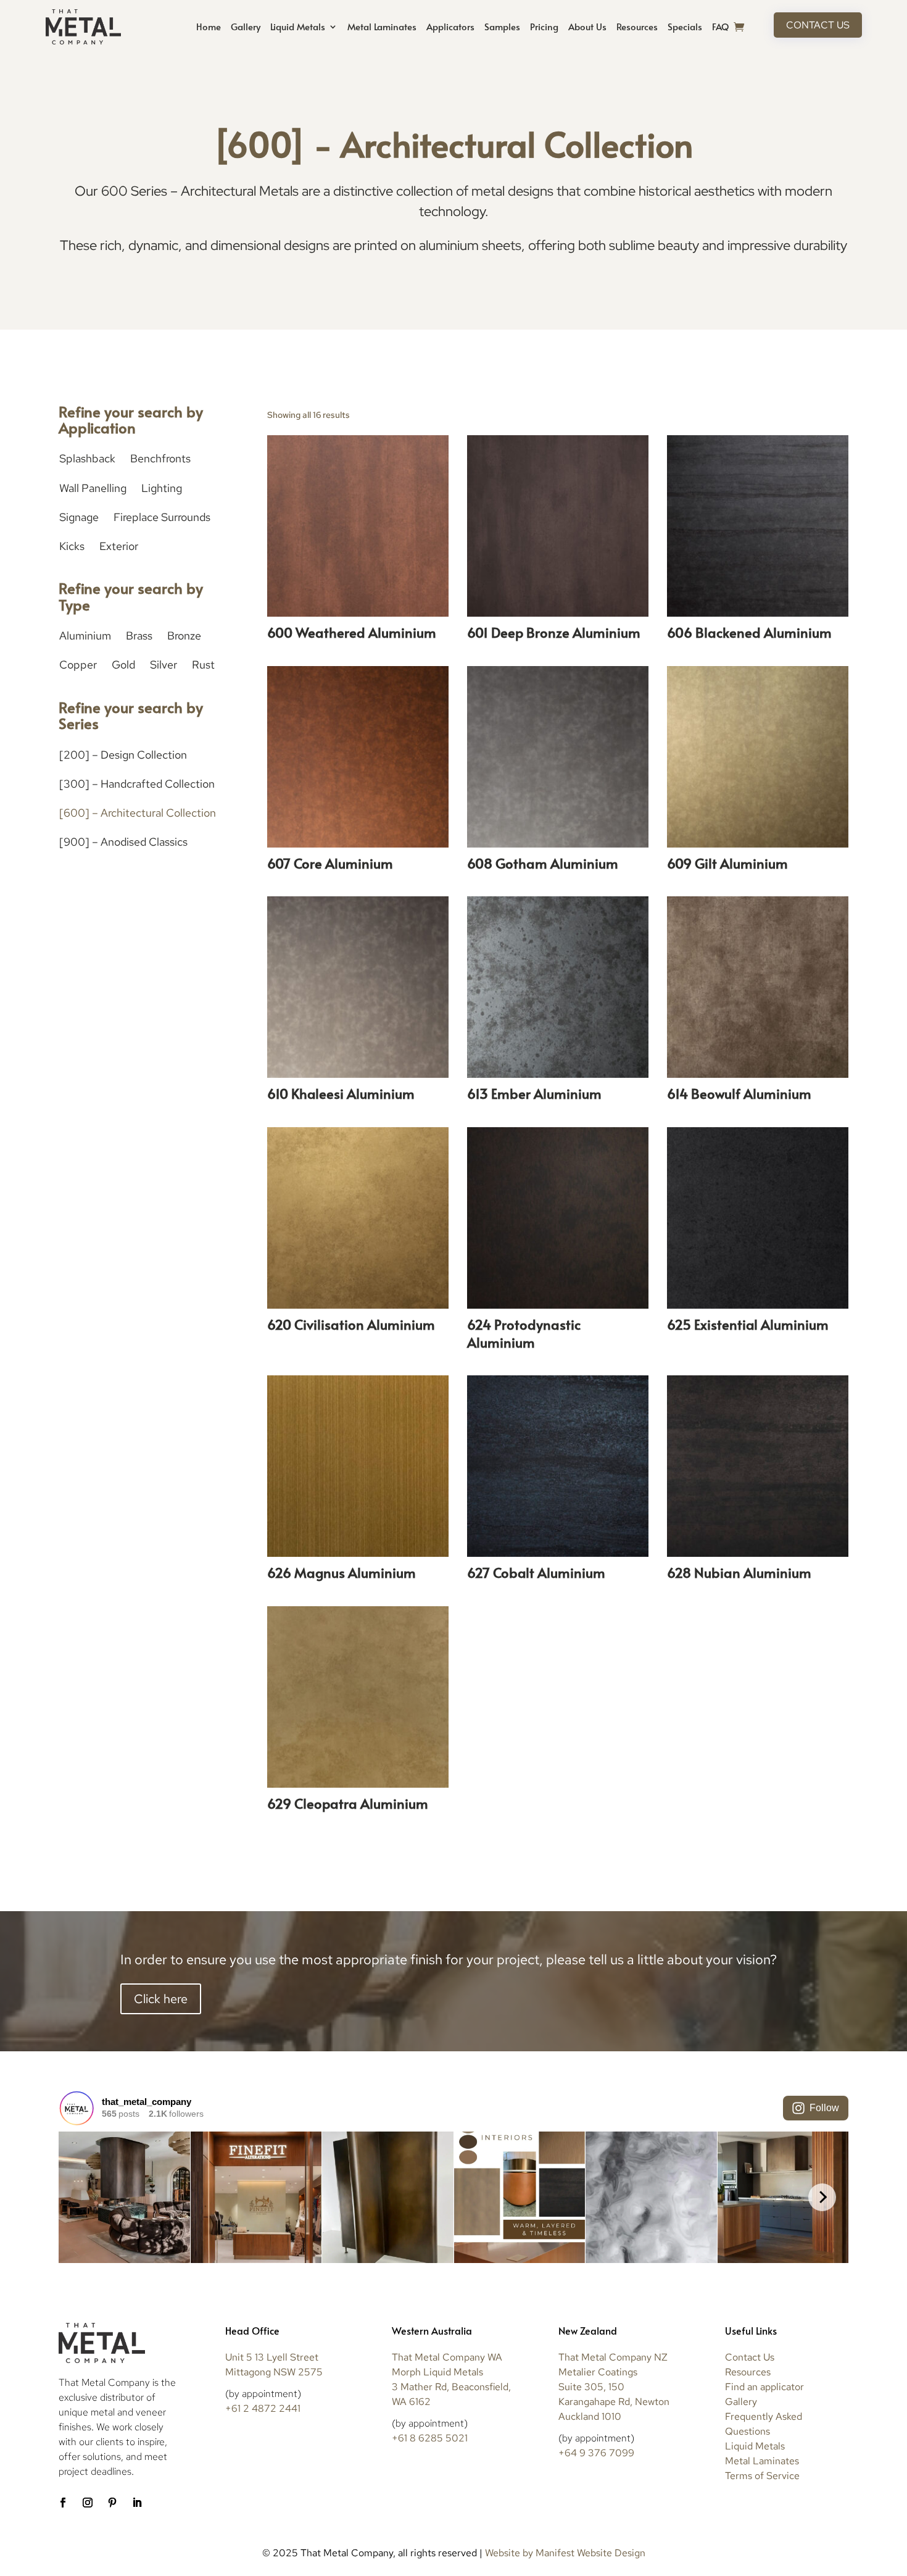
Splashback (87, 458)
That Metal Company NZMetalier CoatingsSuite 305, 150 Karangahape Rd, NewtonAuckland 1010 (614, 2387)
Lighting (162, 488)
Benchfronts (160, 458)
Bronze (184, 636)
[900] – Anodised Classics (123, 842)
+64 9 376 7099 (596, 2453)
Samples (502, 26)
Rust (203, 665)
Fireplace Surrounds (162, 517)
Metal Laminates (382, 26)
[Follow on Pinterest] (112, 2503)
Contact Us (818, 25)
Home (209, 26)
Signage (79, 517)
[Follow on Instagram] (88, 2503)
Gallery (246, 26)
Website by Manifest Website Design (565, 2553)
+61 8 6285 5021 (430, 2438)
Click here (161, 1999)
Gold (123, 665)
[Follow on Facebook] (63, 2503)
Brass (139, 636)
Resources (637, 26)
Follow (824, 2108)
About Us (587, 26)
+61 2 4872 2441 (263, 2408)
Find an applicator (764, 2387)
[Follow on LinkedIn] (137, 2503)
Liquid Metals (298, 26)
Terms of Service (762, 2476)
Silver (164, 665)
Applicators (450, 26)
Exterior (119, 546)
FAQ (720, 26)
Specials (685, 26)
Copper (78, 665)
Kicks (72, 546)
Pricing (544, 26)
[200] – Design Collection (123, 755)
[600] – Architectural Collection (138, 813)
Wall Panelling (93, 488)
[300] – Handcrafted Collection (137, 784)
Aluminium (85, 636)
